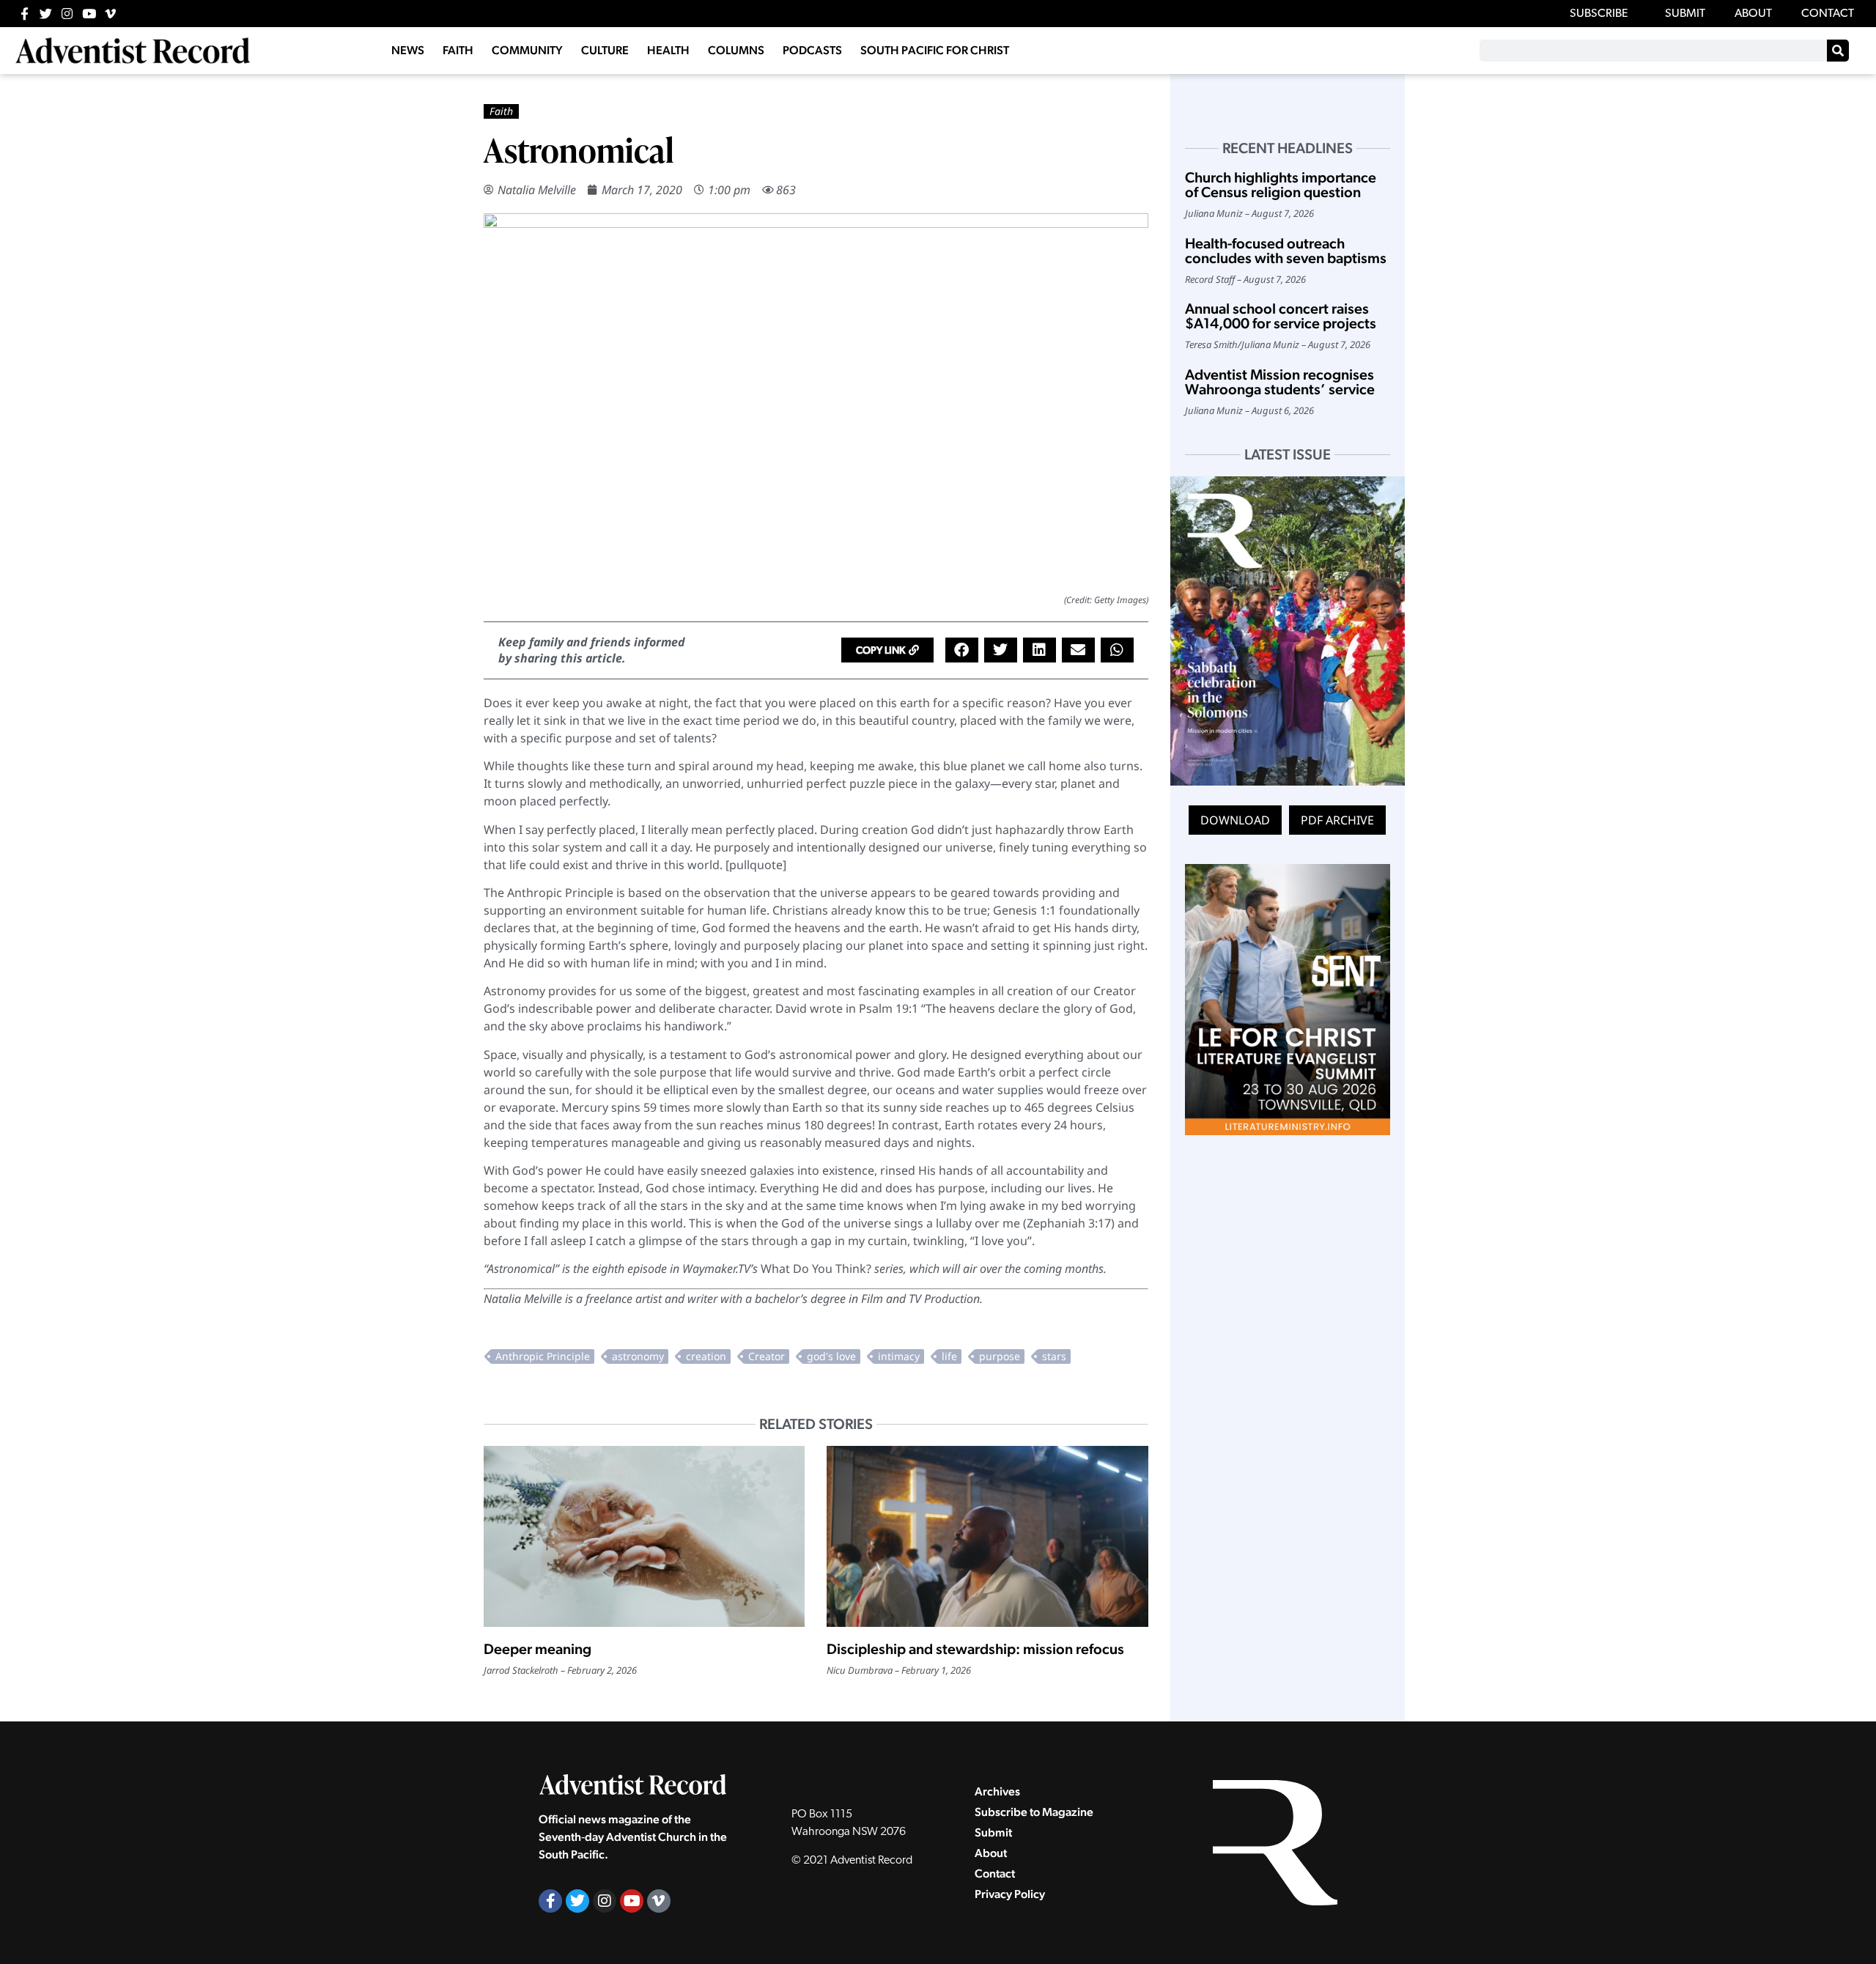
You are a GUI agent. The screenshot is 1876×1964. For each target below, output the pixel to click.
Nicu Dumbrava (860, 1670)
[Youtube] (89, 14)
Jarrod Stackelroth (521, 1670)
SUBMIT (1685, 14)
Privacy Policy (1010, 1894)
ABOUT (1753, 14)
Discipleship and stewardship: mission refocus (975, 1649)
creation (706, 1356)
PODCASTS (812, 50)
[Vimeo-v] (110, 14)
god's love (831, 1356)
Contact (995, 1873)
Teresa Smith (1211, 344)
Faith (501, 111)
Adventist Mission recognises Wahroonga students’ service (1280, 382)
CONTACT (1828, 14)
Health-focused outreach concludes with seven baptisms (1286, 251)
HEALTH (668, 50)
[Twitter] (46, 14)
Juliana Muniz (1214, 213)
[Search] (1838, 51)
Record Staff (1210, 279)
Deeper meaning (538, 1649)
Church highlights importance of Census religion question (1281, 185)
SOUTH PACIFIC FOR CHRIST (935, 50)
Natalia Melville (537, 190)
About (991, 1853)
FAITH (458, 50)
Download (1235, 820)
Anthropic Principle (543, 1356)
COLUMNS (736, 50)
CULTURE (605, 50)
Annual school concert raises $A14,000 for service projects (1281, 316)
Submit (993, 1832)
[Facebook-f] (25, 14)
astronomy (638, 1356)
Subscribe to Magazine (1034, 1812)
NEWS (408, 50)
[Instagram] (67, 14)
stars (1054, 1356)
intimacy (899, 1356)
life (949, 1356)
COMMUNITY (527, 50)
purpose (1000, 1356)
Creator (767, 1356)
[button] (887, 650)
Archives (997, 1791)
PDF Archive (1337, 820)
